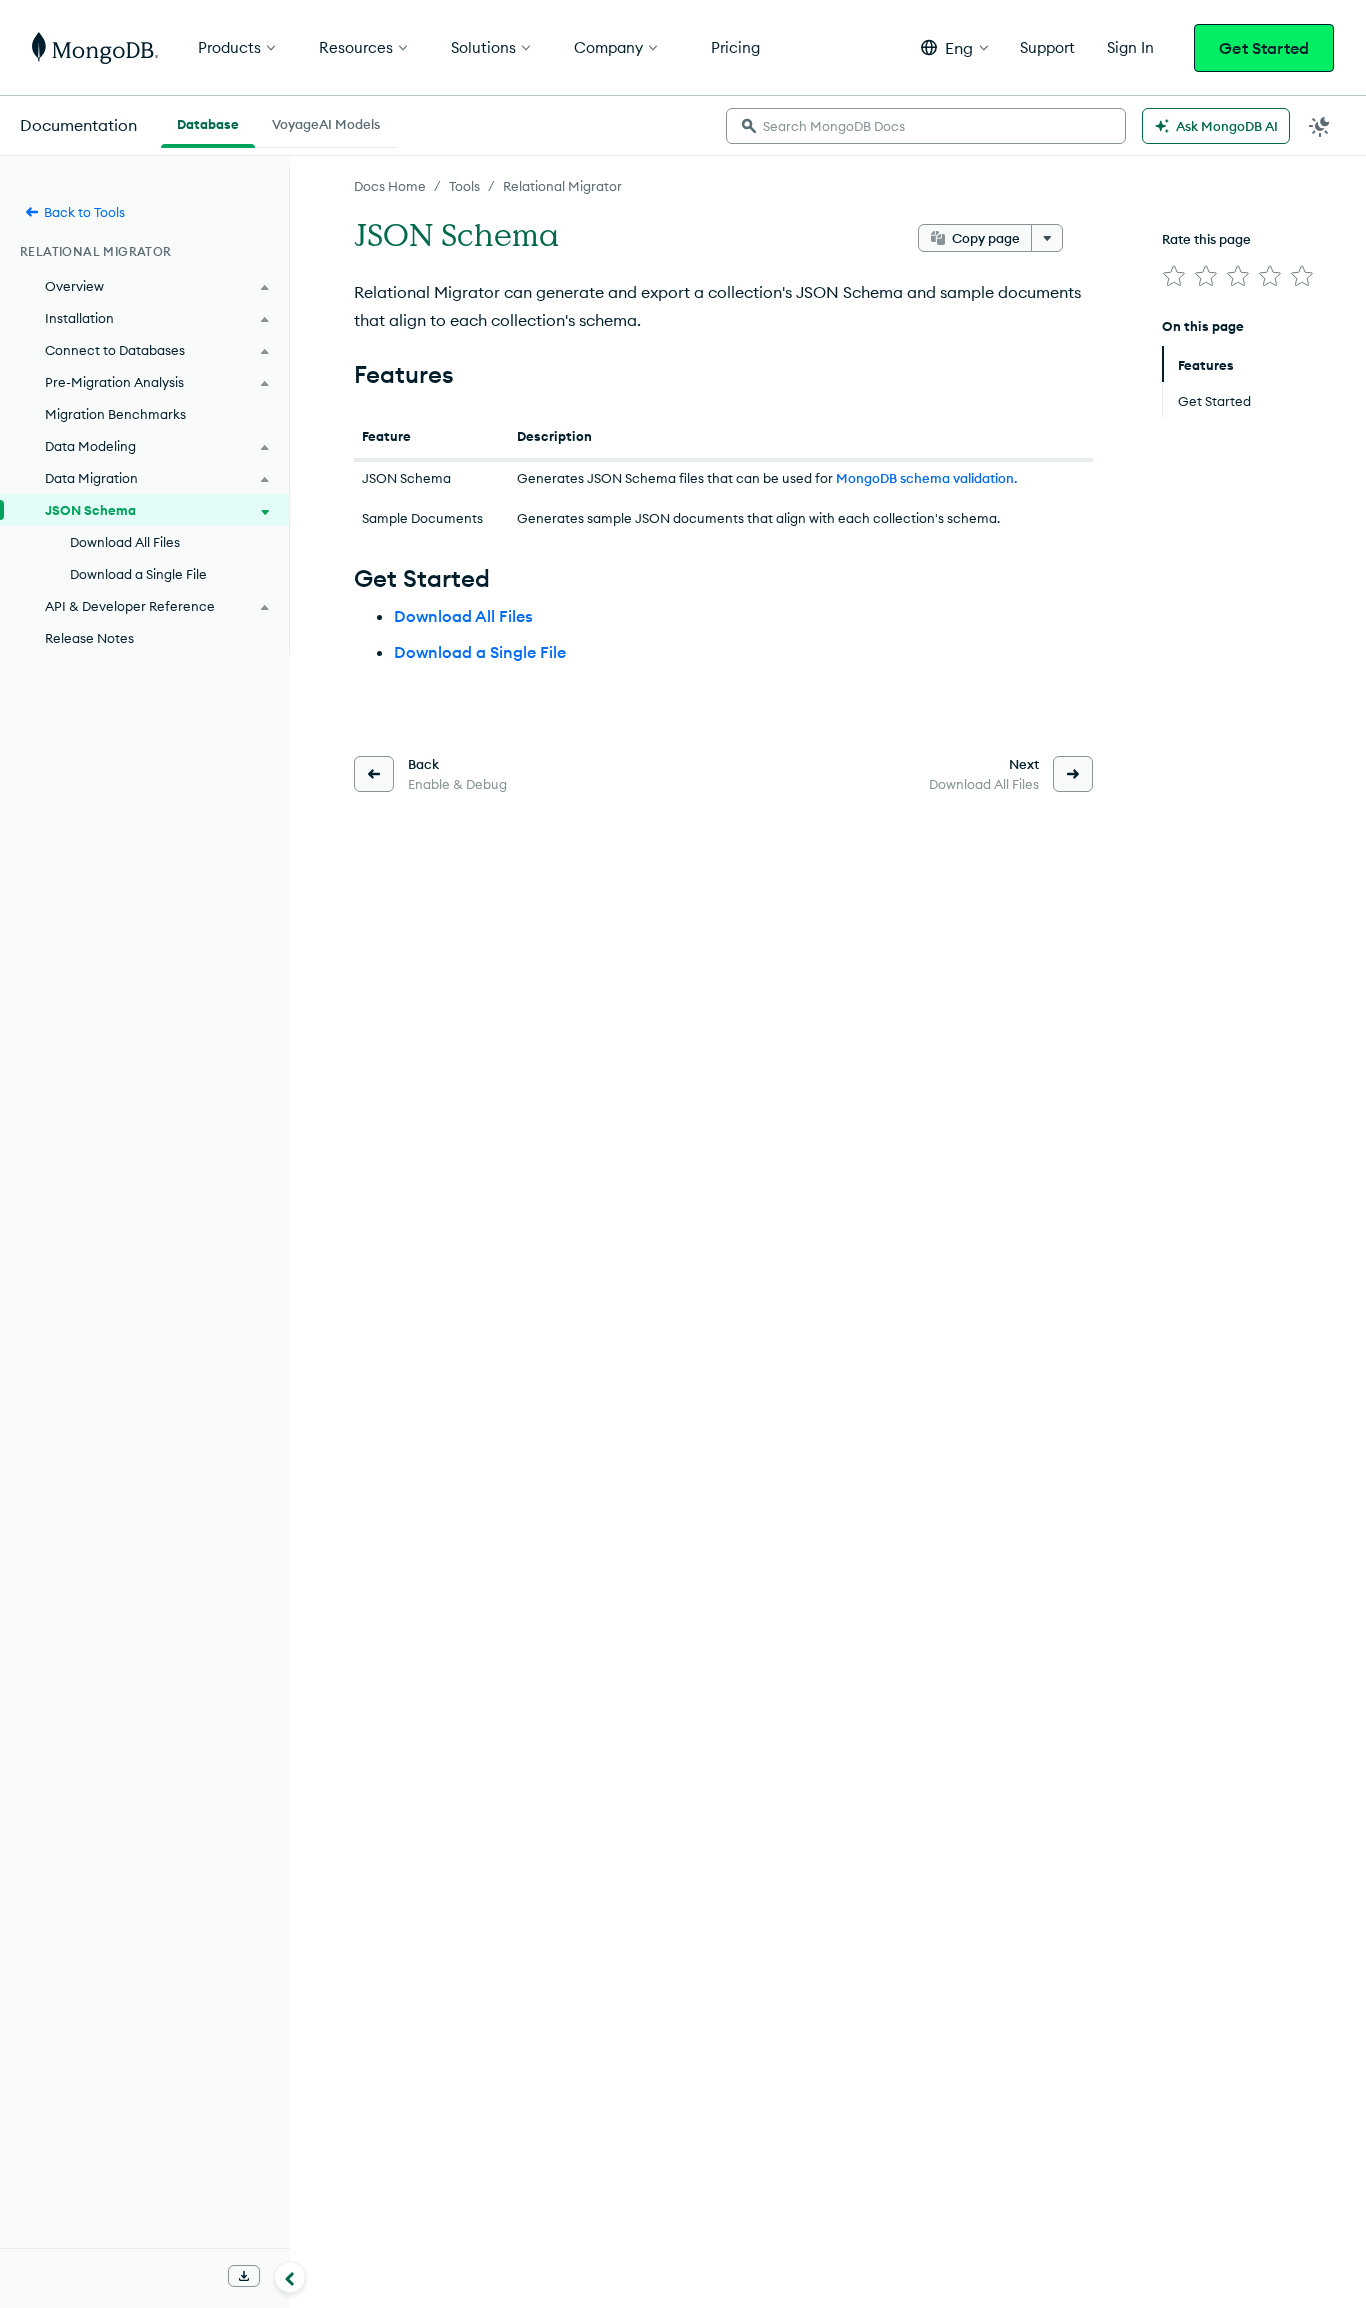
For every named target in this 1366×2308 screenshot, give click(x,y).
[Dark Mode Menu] (1320, 126)
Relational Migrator (562, 186)
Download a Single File (480, 652)
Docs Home (390, 186)
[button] (954, 47)
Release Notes (89, 638)
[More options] (1047, 238)
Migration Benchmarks (115, 414)
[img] (1174, 276)
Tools (464, 186)
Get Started (1264, 48)
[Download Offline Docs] (244, 2276)
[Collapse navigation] (290, 2277)
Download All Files (463, 616)
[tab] (208, 122)
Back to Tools (84, 212)
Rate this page (1206, 239)
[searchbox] (926, 126)
